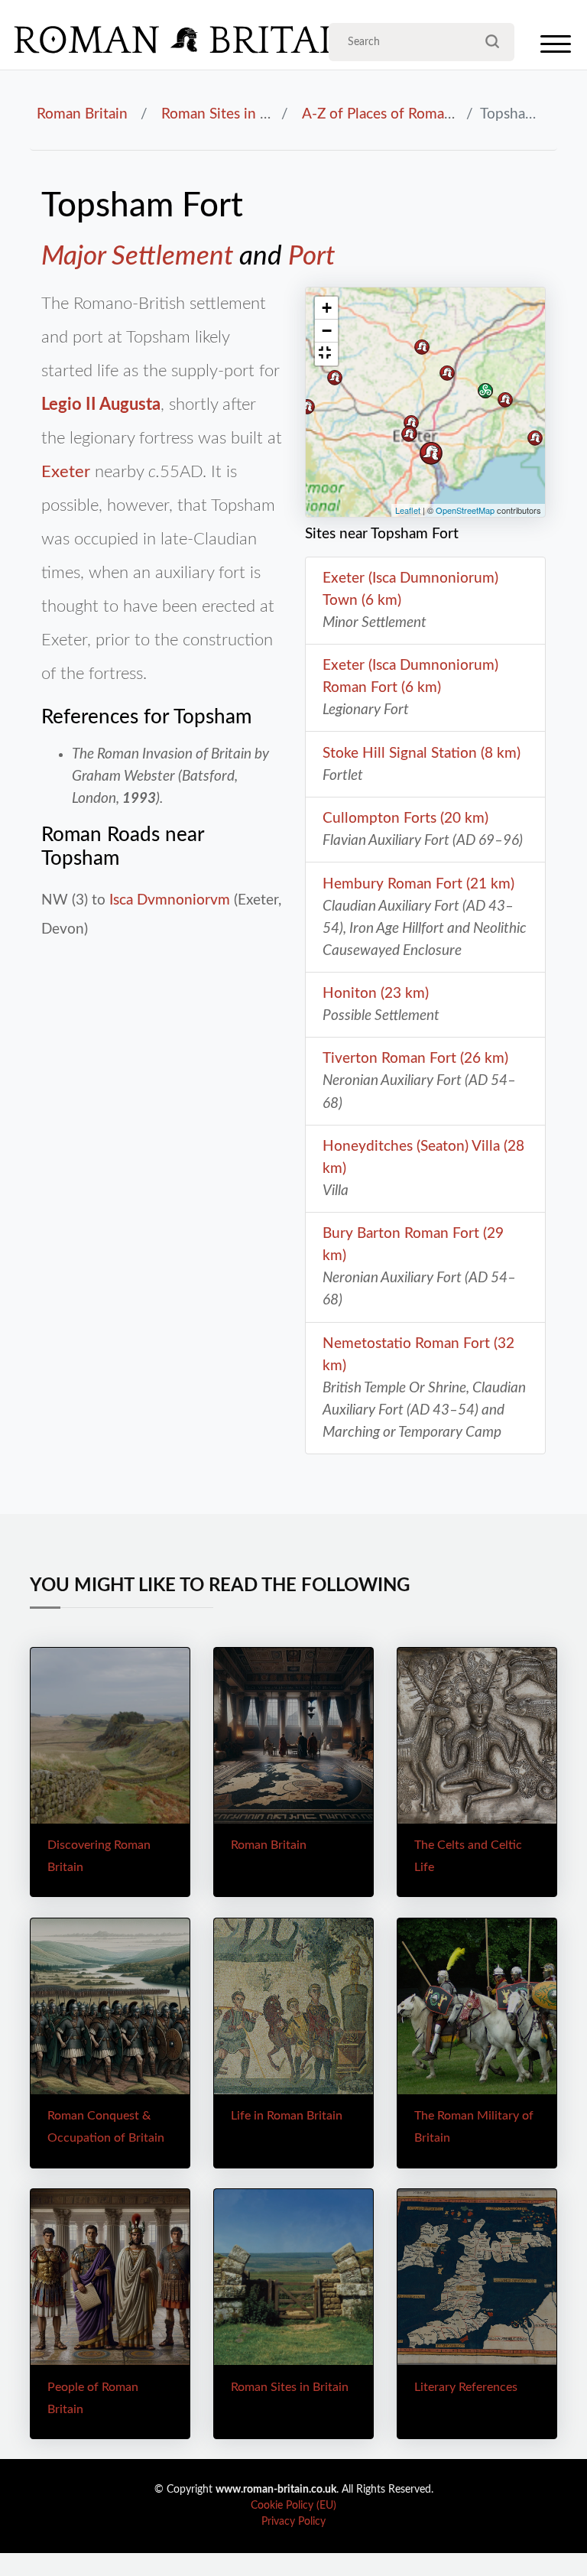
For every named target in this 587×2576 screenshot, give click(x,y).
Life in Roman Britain (287, 2116)
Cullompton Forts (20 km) (405, 818)
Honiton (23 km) (376, 993)
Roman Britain (82, 114)
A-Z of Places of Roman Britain (401, 114)
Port (311, 257)
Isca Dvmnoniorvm (170, 900)
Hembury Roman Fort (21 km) (418, 884)
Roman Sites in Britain (232, 114)
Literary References (466, 2387)
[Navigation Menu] (556, 48)
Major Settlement (137, 257)
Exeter (66, 472)
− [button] (327, 331)
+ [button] (327, 308)
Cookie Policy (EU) (293, 2506)
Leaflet (408, 510)
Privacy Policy (293, 2522)
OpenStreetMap (465, 510)
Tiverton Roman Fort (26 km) (415, 1058)
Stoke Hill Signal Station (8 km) (422, 753)
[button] (326, 354)
